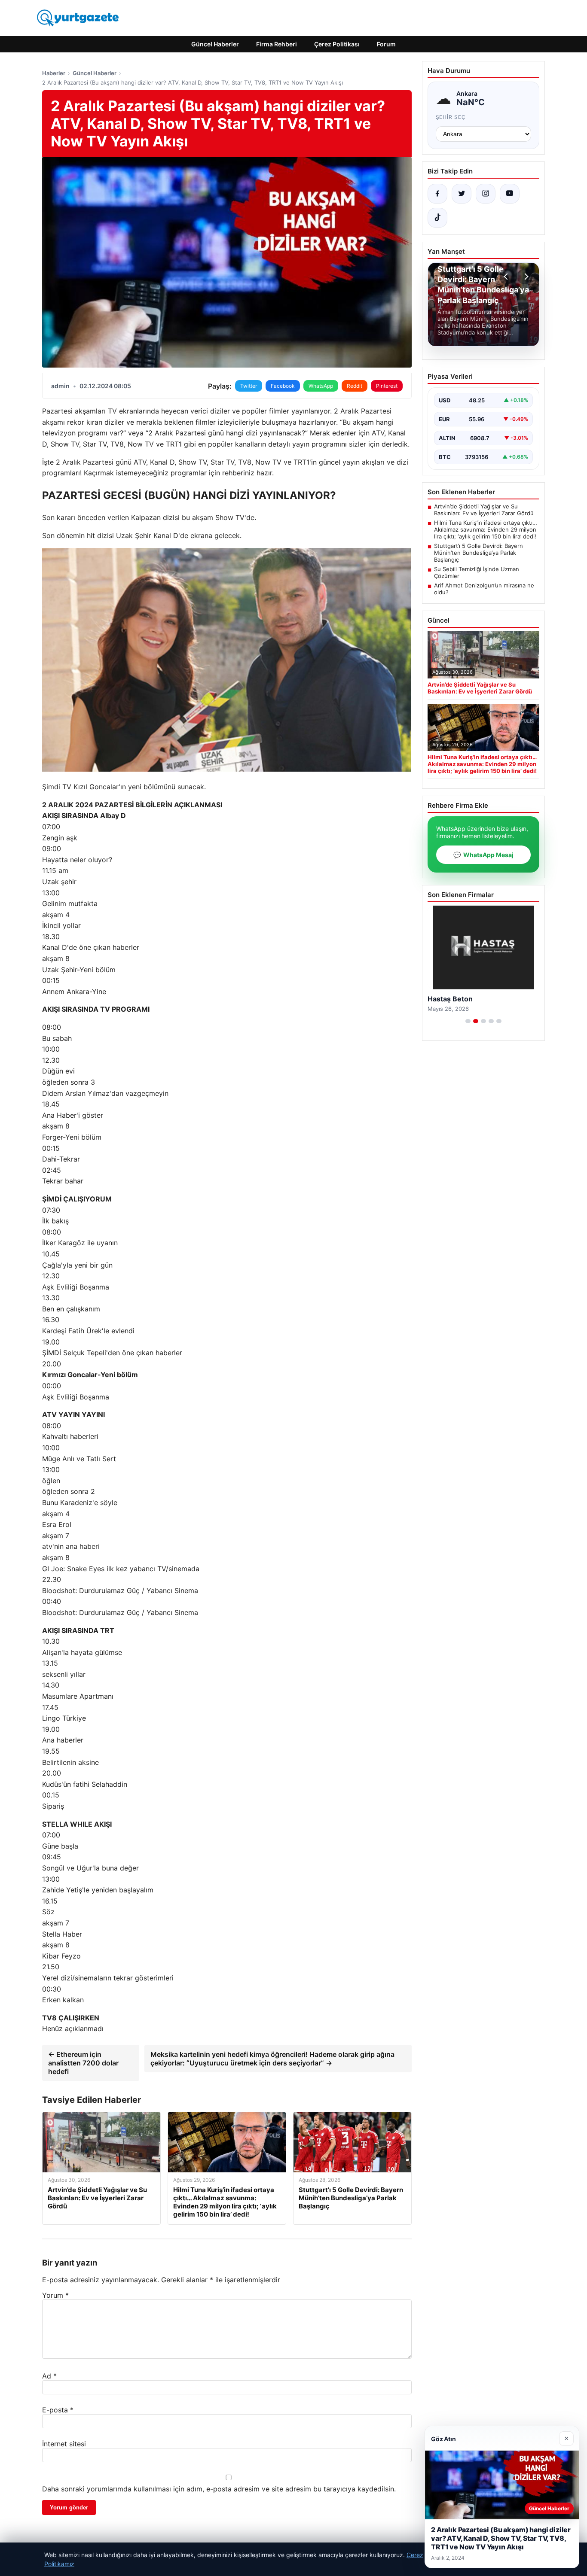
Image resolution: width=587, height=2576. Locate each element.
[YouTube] (510, 194)
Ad (49, 2376)
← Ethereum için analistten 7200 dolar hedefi (83, 2063)
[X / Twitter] (462, 194)
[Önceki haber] (507, 277)
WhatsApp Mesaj (483, 855)
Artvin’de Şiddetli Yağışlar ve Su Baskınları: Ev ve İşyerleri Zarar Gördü (484, 510)
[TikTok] (437, 218)
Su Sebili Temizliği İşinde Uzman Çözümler (477, 572)
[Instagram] (486, 194)
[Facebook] (437, 194)
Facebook (283, 386)
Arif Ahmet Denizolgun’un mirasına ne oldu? (484, 589)
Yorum (55, 2295)
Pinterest (387, 386)
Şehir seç (451, 117)
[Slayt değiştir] (468, 1021)
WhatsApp (321, 386)
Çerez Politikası (337, 44)
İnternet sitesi (64, 2444)
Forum (386, 44)
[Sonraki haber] (525, 277)
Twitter (249, 386)
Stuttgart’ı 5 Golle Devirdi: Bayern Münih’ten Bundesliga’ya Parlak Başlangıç (478, 553)
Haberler (54, 73)
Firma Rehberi (277, 44)
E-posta (58, 2410)
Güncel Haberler (215, 44)
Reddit (355, 386)
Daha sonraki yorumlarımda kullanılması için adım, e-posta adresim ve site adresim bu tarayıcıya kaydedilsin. (219, 2489)
